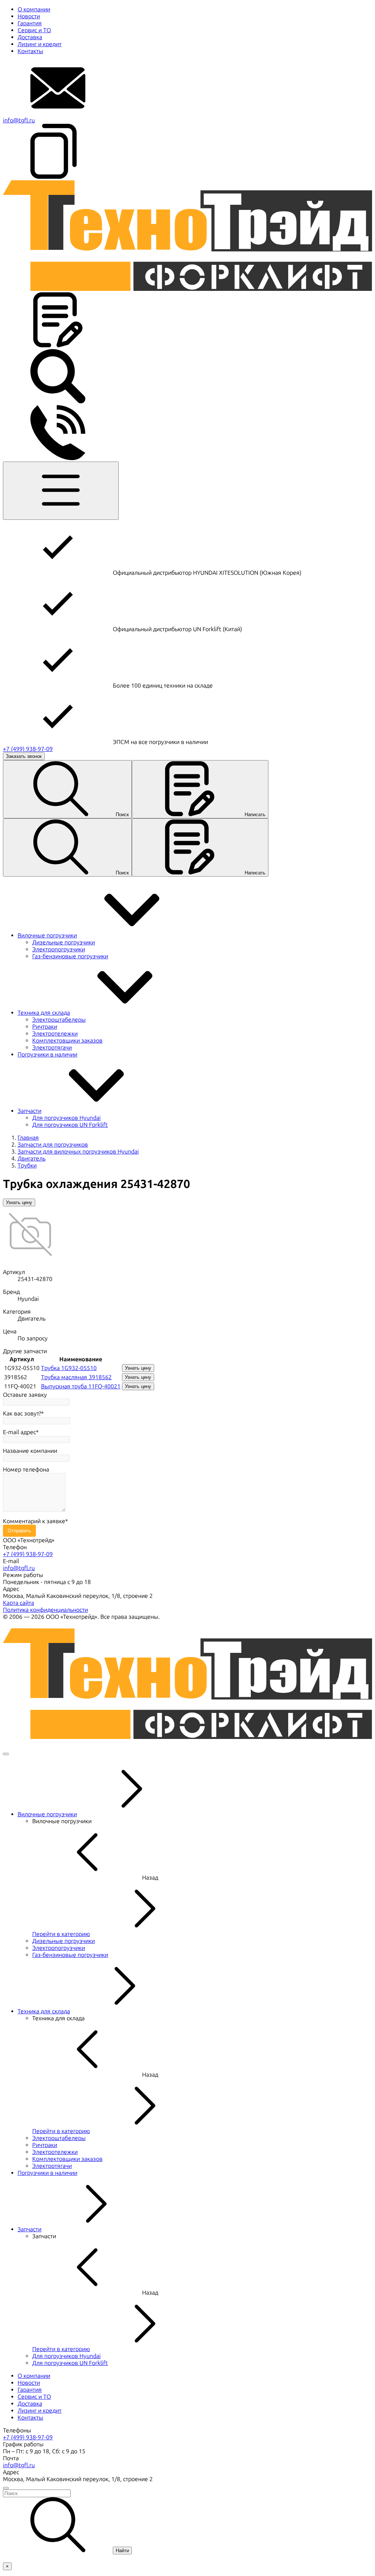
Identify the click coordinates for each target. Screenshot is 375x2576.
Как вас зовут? (22, 1413)
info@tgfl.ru (19, 120)
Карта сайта (18, 1603)
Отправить (19, 1531)
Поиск (122, 815)
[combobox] (187, 2493)
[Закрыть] (6, 1754)
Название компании (30, 1451)
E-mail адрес (19, 1432)
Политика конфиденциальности (45, 1610)
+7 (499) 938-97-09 (28, 749)
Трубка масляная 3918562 (76, 1377)
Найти (122, 2551)
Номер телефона (26, 1470)
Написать (255, 815)
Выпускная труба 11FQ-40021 (81, 1386)
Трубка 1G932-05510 (69, 1368)
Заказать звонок (24, 756)
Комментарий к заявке (34, 1521)
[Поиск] (58, 402)
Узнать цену (19, 1202)
